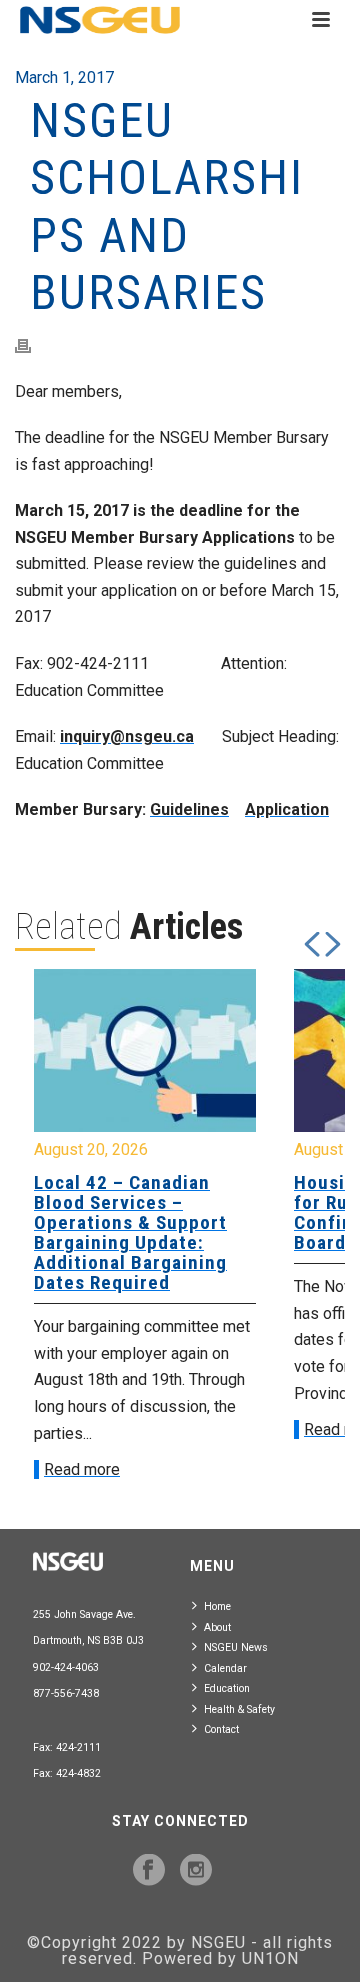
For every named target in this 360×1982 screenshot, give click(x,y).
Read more (208, 1429)
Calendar (225, 1668)
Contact (221, 1729)
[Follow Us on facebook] (149, 1871)
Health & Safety (239, 1709)
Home (217, 1606)
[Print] (33, 345)
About (217, 1627)
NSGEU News (236, 1647)
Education (227, 1688)
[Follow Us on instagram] (196, 1871)
